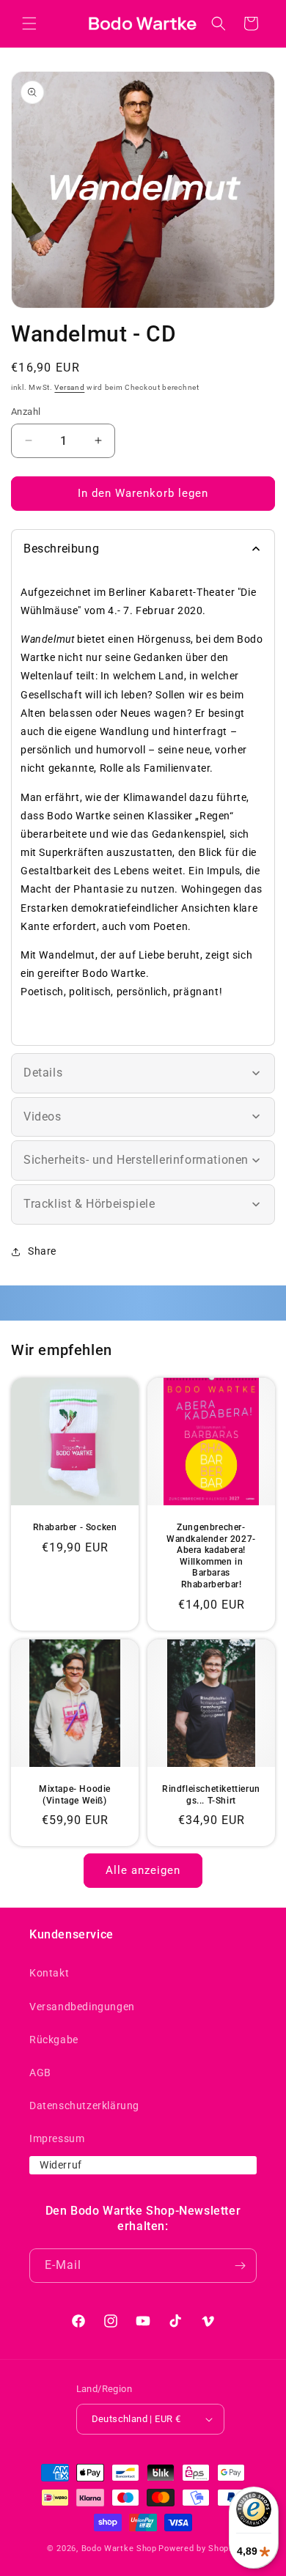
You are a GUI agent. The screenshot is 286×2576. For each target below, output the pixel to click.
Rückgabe (54, 2040)
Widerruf (61, 2165)
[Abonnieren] (240, 2266)
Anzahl (26, 412)
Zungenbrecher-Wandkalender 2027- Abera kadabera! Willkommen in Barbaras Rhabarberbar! (211, 1556)
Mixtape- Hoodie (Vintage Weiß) (75, 1795)
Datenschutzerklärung (84, 2106)
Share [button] (42, 1251)
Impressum (57, 2138)
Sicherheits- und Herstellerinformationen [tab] (136, 1160)
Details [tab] (43, 1073)
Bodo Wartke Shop (119, 2549)
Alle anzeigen (143, 1870)
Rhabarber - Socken (75, 1527)
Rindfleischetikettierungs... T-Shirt (211, 1795)
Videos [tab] (43, 1117)
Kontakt (49, 1973)
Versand (69, 387)
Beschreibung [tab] (61, 549)
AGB (40, 2073)
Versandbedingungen (82, 2007)
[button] (29, 23)
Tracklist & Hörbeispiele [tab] (89, 1204)
